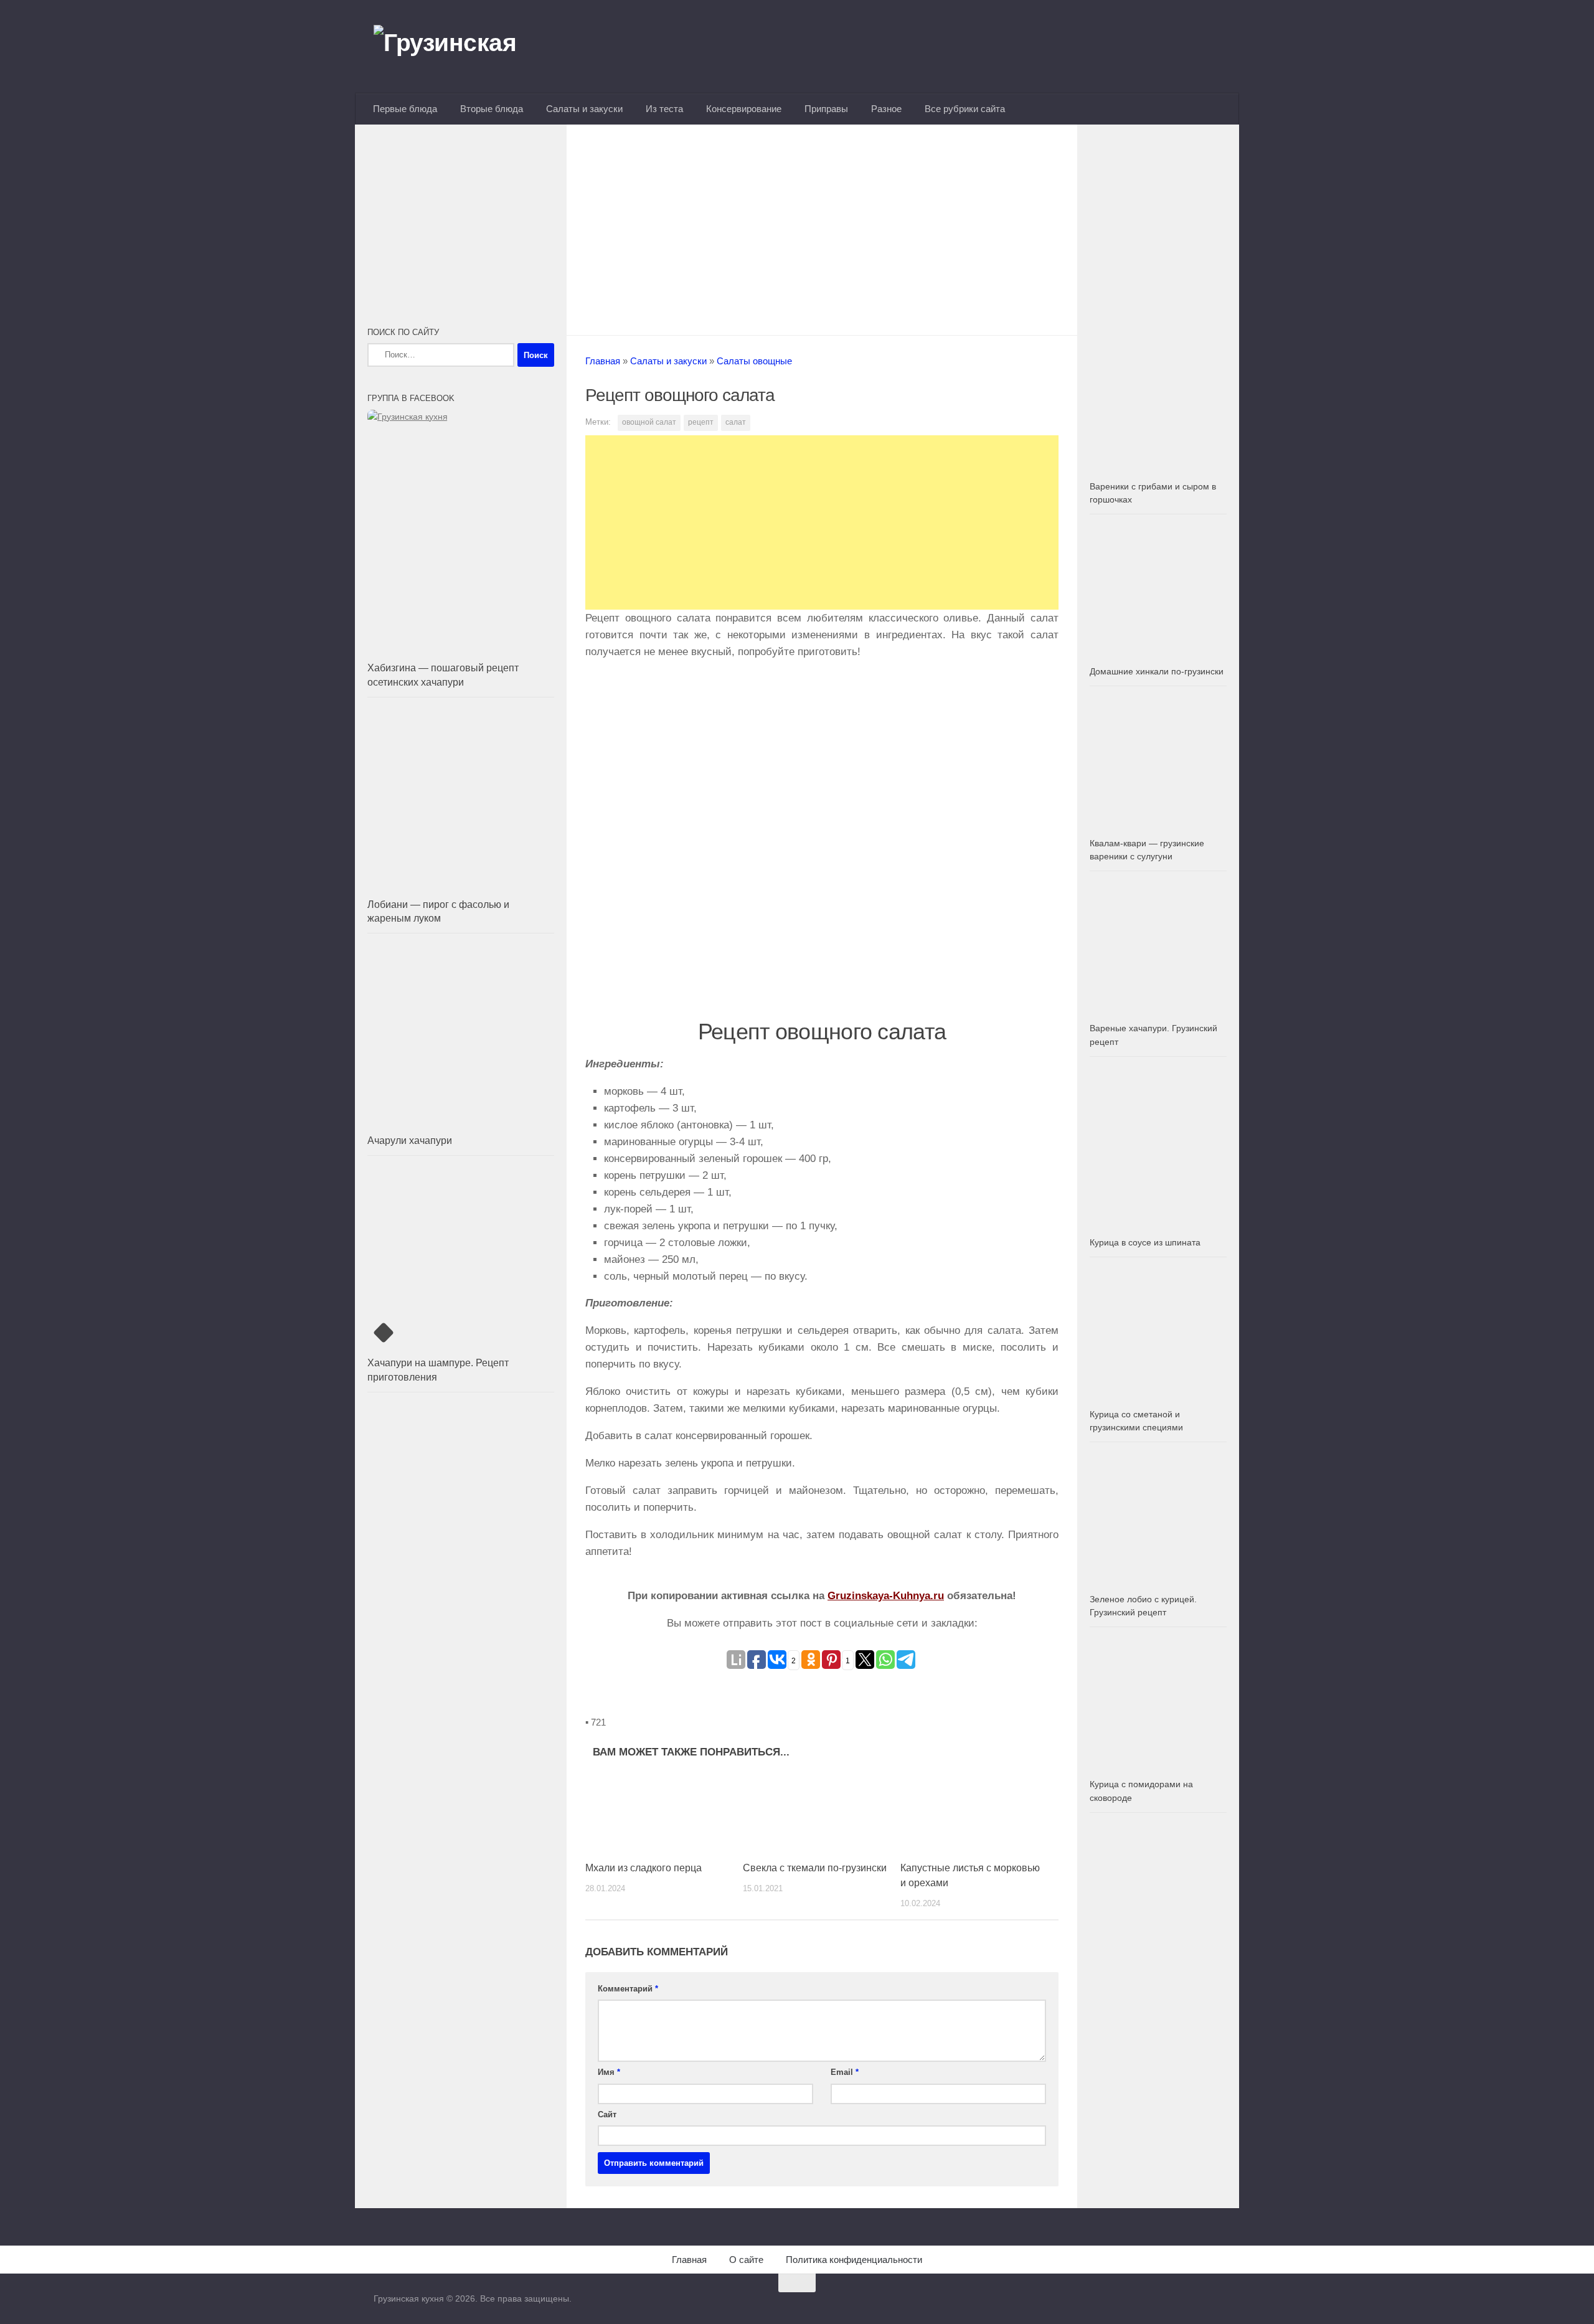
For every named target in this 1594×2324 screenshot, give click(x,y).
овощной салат (649, 422)
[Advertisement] (822, 226)
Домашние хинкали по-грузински (1157, 671)
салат (736, 422)
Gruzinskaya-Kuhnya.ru (886, 1596)
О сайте (746, 2260)
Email (845, 2072)
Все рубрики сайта (965, 109)
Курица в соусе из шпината (1145, 1242)
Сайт (607, 2114)
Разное (886, 109)
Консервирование (744, 109)
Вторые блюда (492, 109)
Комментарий (628, 1989)
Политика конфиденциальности (854, 2260)
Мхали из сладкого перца (644, 1868)
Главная (603, 361)
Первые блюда (405, 109)
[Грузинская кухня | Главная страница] (461, 47)
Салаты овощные (754, 361)
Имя (609, 2072)
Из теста (664, 109)
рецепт (701, 422)
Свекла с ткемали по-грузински (815, 1868)
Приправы (826, 109)
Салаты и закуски (584, 109)
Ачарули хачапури (410, 1141)
